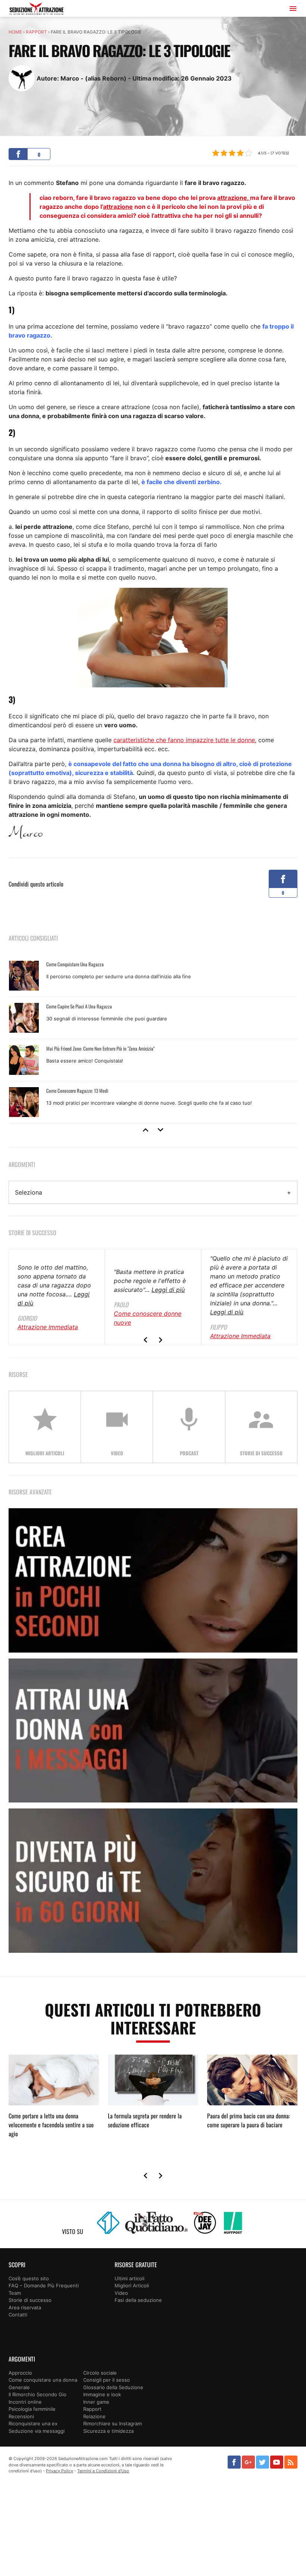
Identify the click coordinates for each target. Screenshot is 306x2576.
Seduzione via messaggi (37, 2431)
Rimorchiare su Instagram (113, 2423)
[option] (153, 1039)
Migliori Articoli (132, 2285)
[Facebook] (234, 2462)
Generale (19, 2387)
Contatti (18, 2315)
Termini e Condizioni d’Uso (103, 2471)
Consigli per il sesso (107, 2380)
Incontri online (25, 2402)
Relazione (94, 2416)
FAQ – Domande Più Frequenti (44, 2285)
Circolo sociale (100, 2373)
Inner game (96, 2402)
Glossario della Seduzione (113, 2387)
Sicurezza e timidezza (108, 2431)
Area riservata (25, 2307)
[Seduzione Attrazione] (37, 10)
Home (15, 32)
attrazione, (234, 198)
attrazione (118, 207)
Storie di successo (30, 2300)
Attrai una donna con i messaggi (153, 1731)
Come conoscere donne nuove (148, 1318)
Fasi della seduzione (138, 2300)
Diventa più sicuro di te (153, 1881)
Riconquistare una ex (33, 2423)
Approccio (20, 2373)
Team (15, 2293)
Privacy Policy (60, 2471)
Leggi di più (168, 1290)
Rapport (36, 32)
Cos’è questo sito (29, 2278)
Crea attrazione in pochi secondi (153, 1580)
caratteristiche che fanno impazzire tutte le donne (184, 740)
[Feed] (291, 2462)
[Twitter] (263, 2462)
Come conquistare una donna (43, 2380)
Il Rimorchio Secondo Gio (38, 2394)
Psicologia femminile (32, 2409)
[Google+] (248, 2462)
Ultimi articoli (129, 2278)
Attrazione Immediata (48, 1327)
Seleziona (29, 1192)
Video (121, 2293)
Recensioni (21, 2416)
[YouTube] (277, 2462)
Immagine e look (102, 2394)
